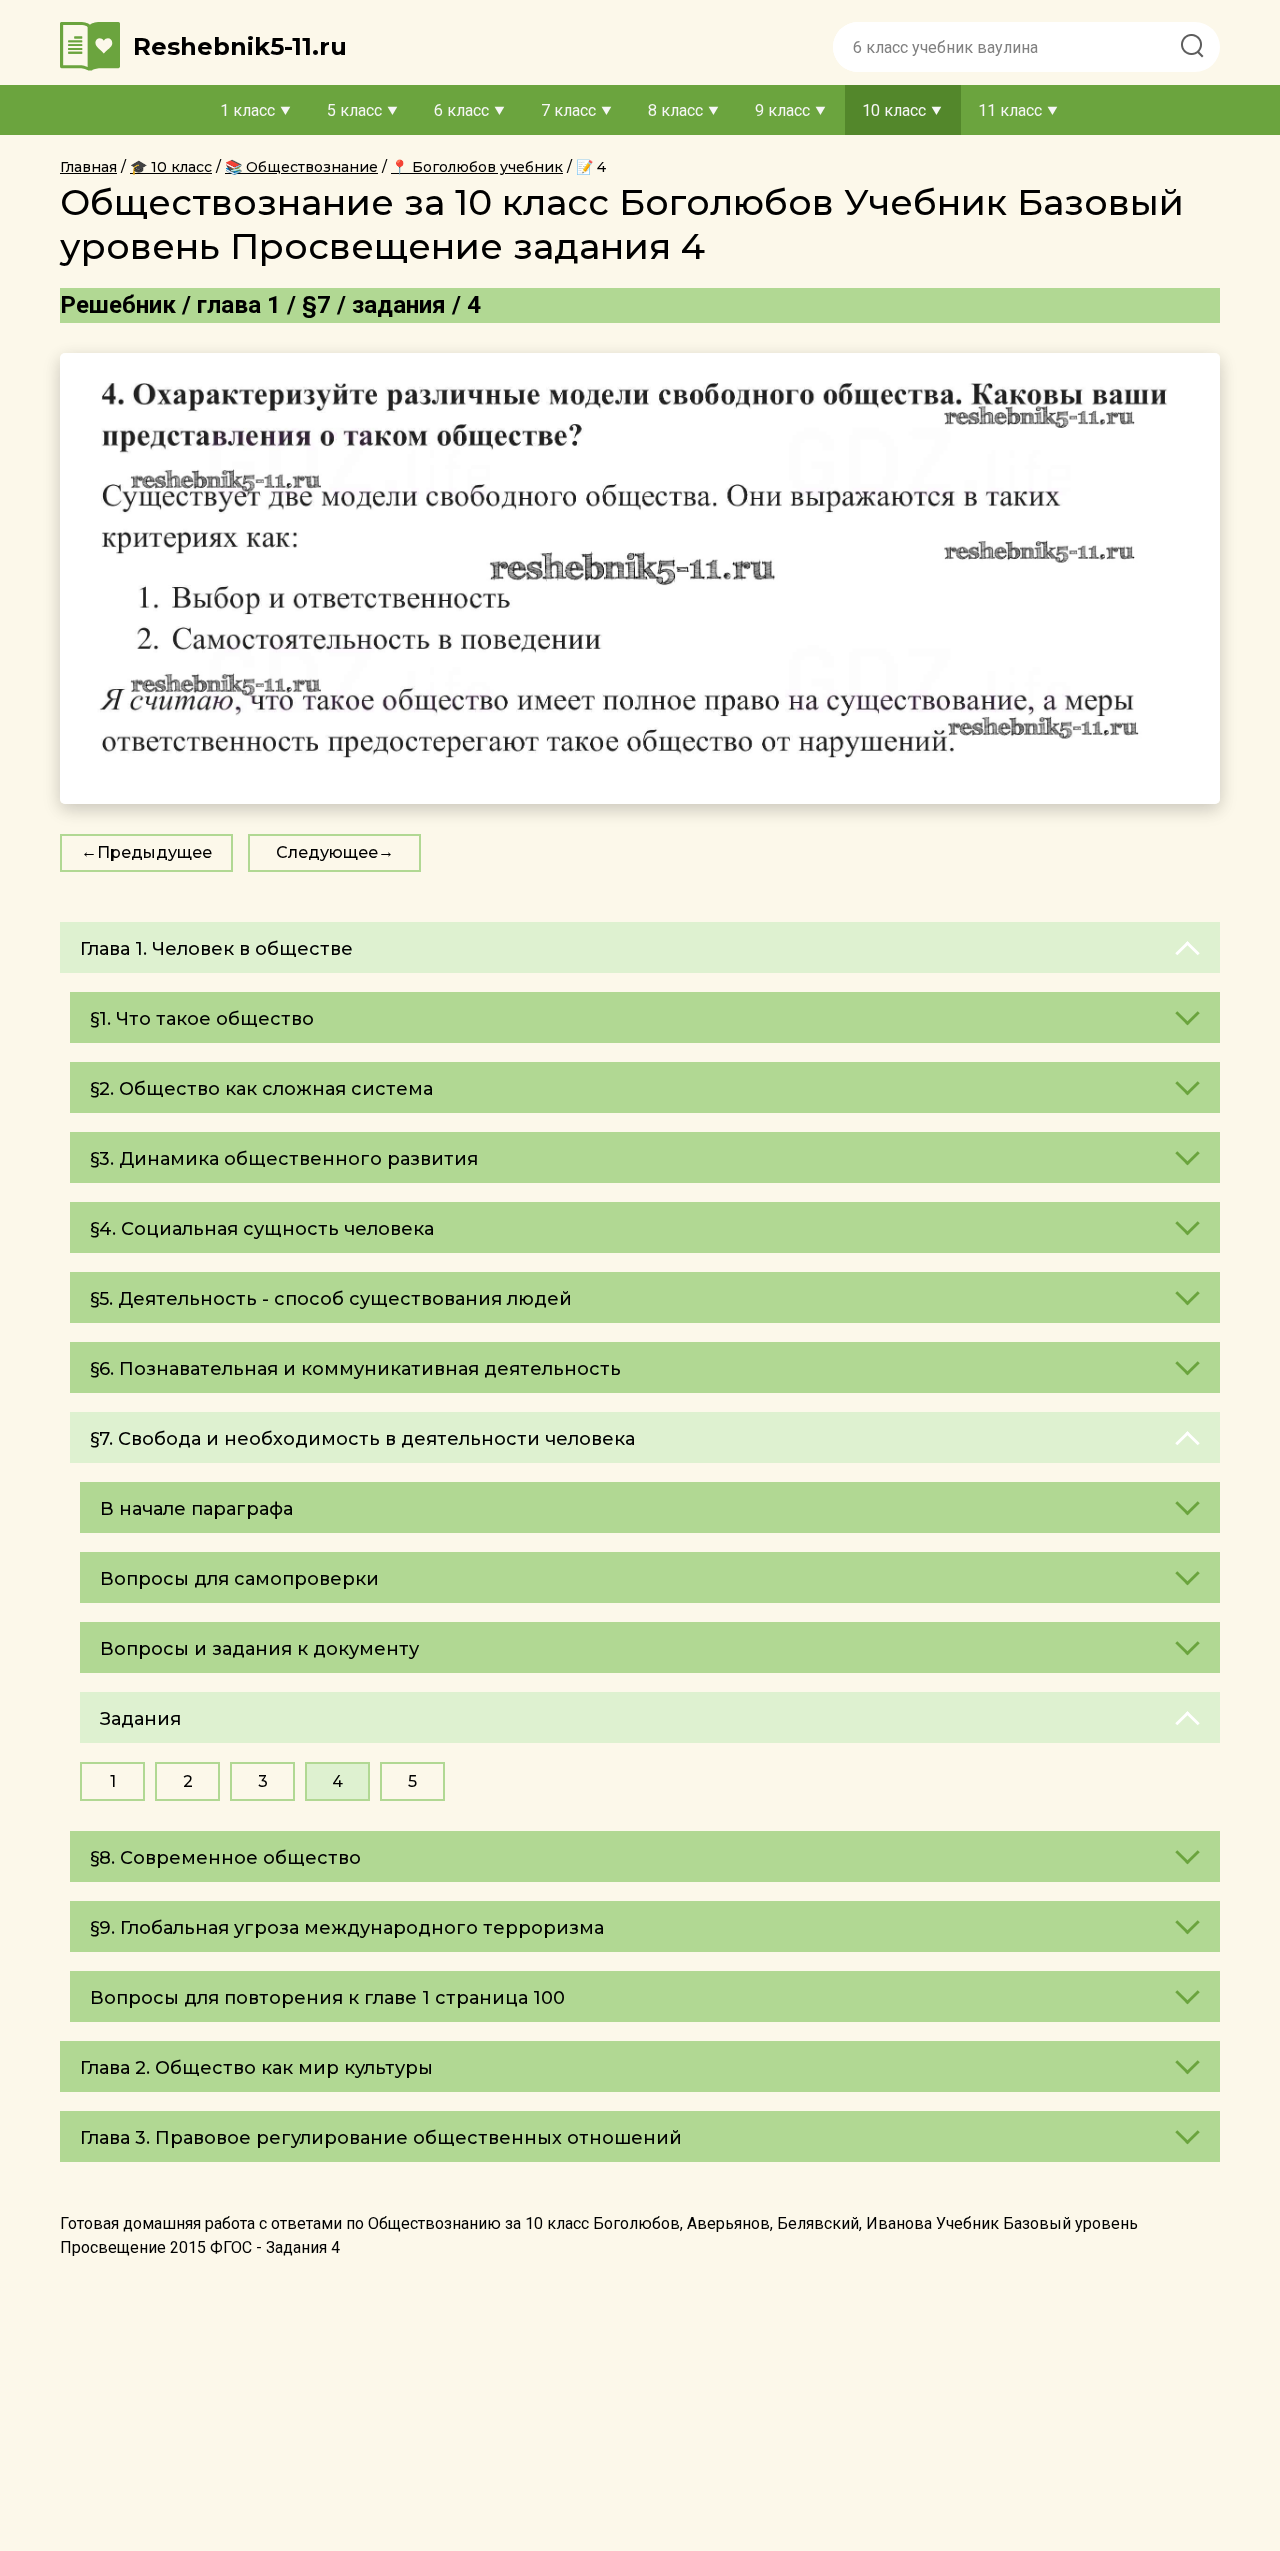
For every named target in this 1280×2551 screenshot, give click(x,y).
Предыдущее (154, 852)
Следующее (327, 852)
